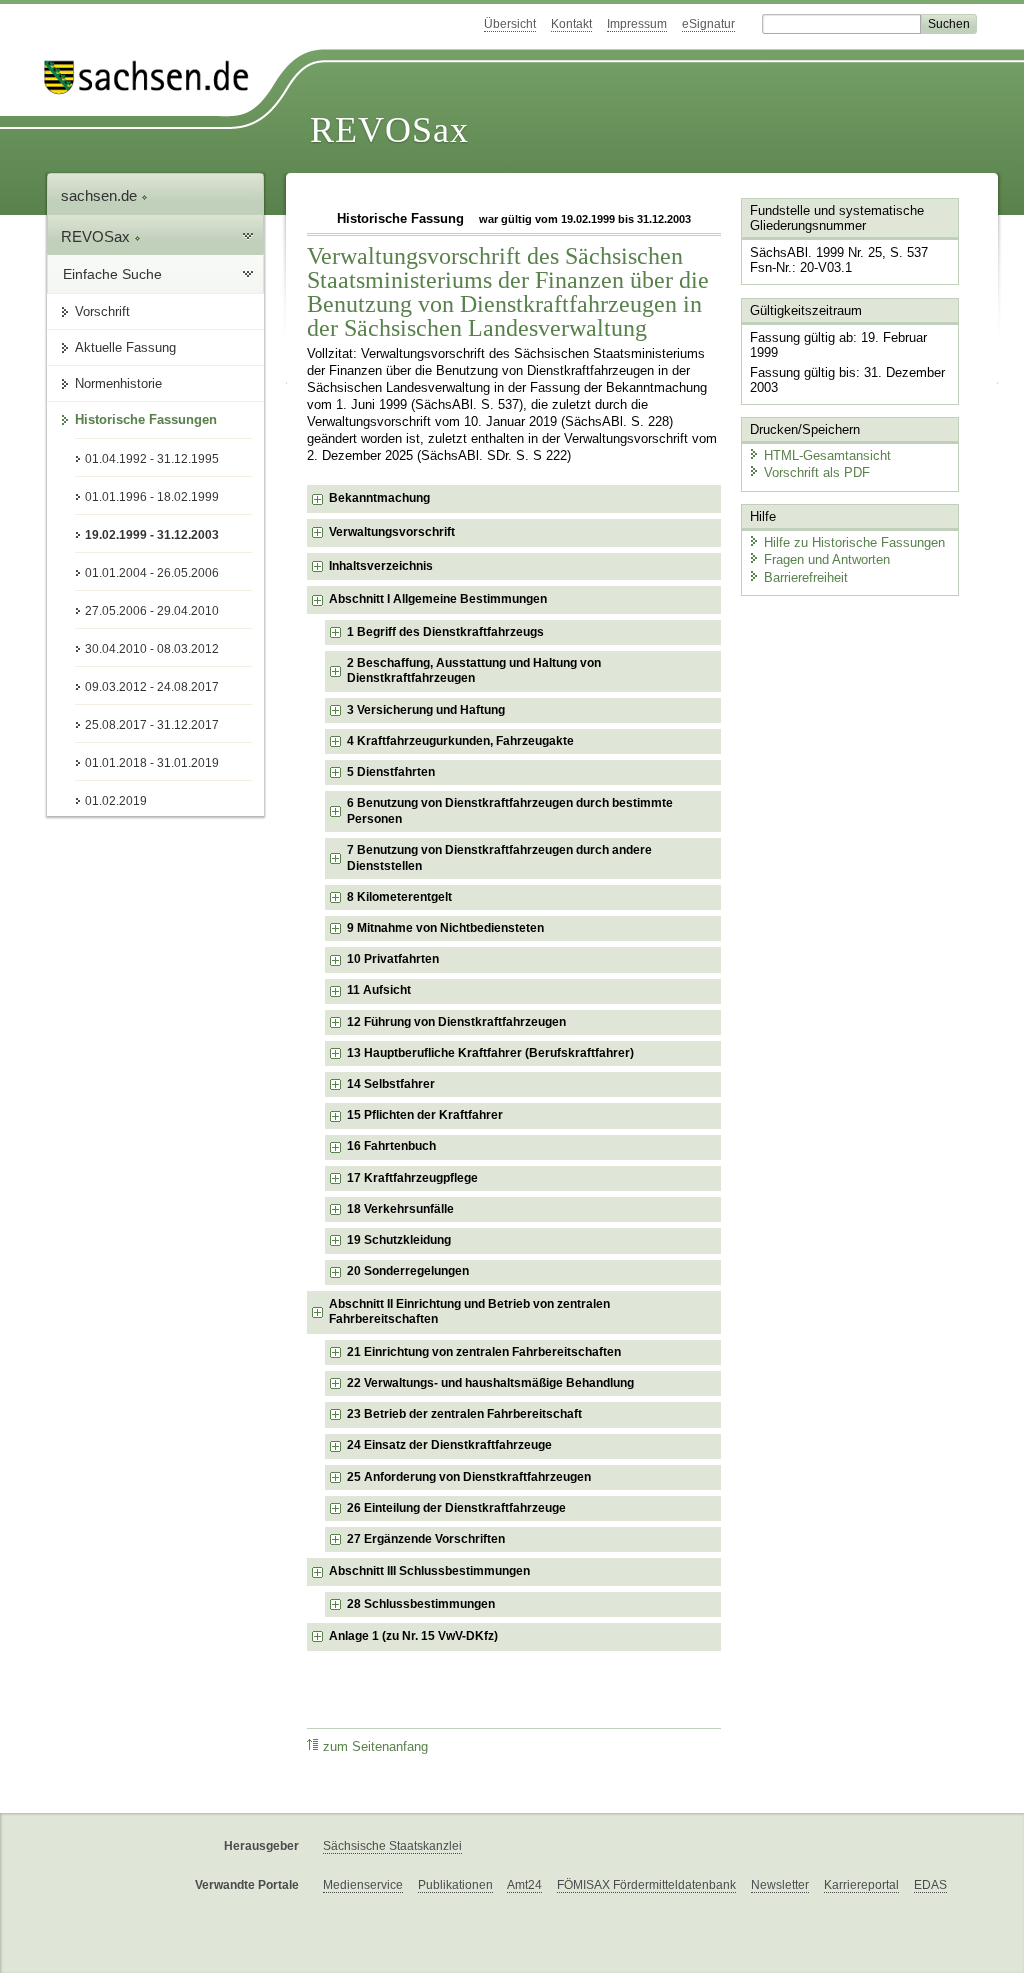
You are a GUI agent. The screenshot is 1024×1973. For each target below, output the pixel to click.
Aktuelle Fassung (125, 347)
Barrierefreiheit (806, 577)
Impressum (637, 24)
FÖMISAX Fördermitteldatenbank (646, 1885)
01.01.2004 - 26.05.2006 (152, 573)
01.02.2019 (116, 801)
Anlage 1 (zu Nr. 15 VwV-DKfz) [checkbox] (413, 1636)
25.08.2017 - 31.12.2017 (152, 725)
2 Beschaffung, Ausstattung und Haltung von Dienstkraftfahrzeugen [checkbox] (474, 671)
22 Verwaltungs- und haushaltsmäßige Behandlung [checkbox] (490, 1383)
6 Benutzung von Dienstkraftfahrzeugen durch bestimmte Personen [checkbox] (510, 811)
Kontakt (571, 24)
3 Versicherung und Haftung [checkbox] (426, 710)
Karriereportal (861, 1885)
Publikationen (455, 1885)
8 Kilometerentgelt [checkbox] (399, 897)
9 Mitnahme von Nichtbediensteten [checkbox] (445, 928)
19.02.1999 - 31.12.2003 (152, 535)
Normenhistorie (118, 383)
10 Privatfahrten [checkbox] (393, 959)
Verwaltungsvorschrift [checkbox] (392, 532)
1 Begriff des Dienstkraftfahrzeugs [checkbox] (445, 632)
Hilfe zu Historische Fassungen (854, 542)
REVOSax (389, 130)
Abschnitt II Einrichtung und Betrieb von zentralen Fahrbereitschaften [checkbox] (469, 1312)
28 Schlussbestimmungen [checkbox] (421, 1604)
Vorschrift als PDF (817, 472)
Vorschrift (102, 311)
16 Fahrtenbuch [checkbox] (391, 1146)
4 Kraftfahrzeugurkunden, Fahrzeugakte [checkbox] (460, 741)
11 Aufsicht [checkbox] (379, 990)
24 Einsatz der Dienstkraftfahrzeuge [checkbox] (449, 1445)
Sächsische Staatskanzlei (392, 1846)
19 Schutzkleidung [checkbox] (399, 1240)
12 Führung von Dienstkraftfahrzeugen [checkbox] (456, 1022)
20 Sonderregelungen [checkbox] (408, 1271)
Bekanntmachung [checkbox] (379, 498)
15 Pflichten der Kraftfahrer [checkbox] (425, 1115)
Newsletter (780, 1885)
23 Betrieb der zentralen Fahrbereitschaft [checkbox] (464, 1414)
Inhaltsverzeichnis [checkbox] (381, 566)
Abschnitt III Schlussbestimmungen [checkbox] (429, 1571)
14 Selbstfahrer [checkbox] (391, 1084)
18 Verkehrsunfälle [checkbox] (400, 1209)
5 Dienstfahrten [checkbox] (391, 772)
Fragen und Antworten (827, 559)
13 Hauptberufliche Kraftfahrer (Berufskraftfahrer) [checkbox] (490, 1053)
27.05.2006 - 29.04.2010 (152, 611)
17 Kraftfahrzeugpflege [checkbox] (412, 1178)
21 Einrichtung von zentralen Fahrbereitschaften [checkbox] (484, 1352)
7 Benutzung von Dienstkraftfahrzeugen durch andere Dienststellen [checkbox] (499, 858)
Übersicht (510, 24)
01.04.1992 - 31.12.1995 (152, 459)
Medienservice (363, 1885)
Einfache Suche (112, 274)
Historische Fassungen (146, 419)
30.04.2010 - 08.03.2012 (152, 649)
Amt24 (524, 1885)
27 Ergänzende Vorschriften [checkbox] (426, 1539)
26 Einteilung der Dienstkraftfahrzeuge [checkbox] (456, 1508)
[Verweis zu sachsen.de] (154, 77)
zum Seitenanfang (375, 1747)
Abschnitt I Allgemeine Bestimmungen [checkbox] (438, 599)
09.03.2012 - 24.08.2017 (152, 687)
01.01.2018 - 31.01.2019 (152, 763)
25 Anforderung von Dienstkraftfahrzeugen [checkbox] (469, 1477)
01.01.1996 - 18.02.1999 (152, 497)
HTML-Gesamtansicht (827, 455)
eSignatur (708, 24)
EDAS (930, 1885)
